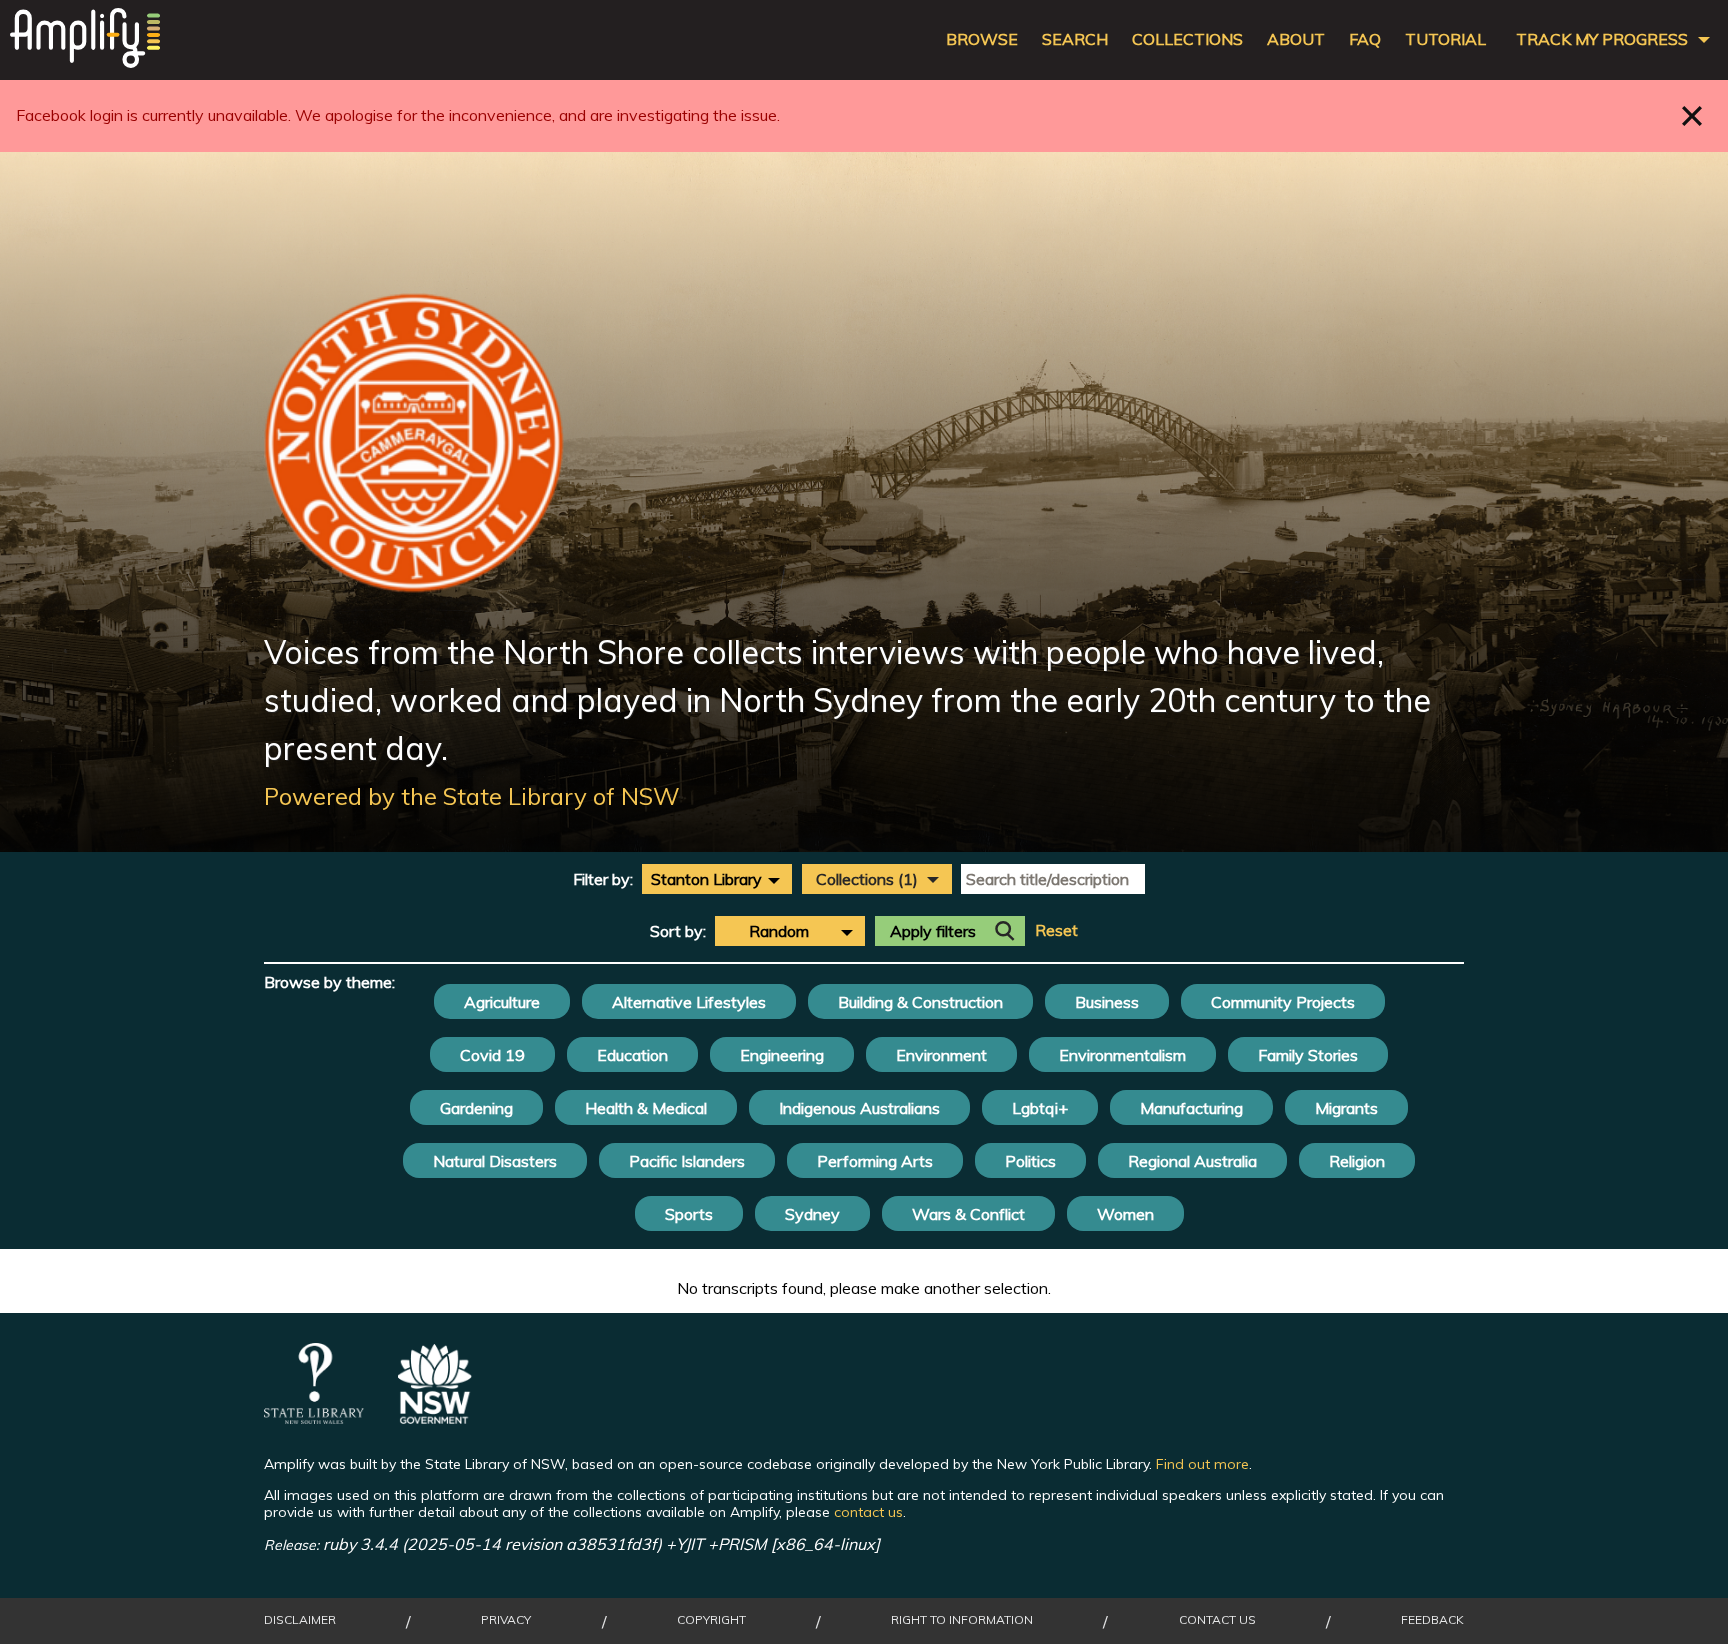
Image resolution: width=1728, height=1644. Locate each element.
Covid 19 (492, 1055)
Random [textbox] (779, 931)
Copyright (711, 1620)
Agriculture (502, 1002)
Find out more (1202, 1464)
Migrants (1346, 1108)
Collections (1187, 39)
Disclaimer (300, 1620)
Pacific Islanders (687, 1161)
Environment (941, 1055)
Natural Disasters (495, 1161)
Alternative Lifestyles (689, 1002)
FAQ (1365, 39)
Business (1107, 1002)
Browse (982, 39)
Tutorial (1445, 39)
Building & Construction (920, 1002)
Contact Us (1217, 1620)
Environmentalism (1122, 1055)
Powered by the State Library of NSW (472, 796)
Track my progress (1602, 39)
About (1296, 39)
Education (632, 1055)
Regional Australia (1192, 1161)
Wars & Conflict (968, 1214)
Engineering (782, 1055)
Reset (1056, 930)
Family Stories (1308, 1055)
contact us (868, 1512)
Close (1692, 115)
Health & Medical (646, 1108)
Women (1125, 1214)
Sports (689, 1214)
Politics (1030, 1161)
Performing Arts (875, 1161)
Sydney (812, 1214)
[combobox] (717, 879)
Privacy (506, 1620)
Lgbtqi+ (1040, 1108)
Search (1075, 39)
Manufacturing (1191, 1108)
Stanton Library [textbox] (706, 879)
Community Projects (1283, 1002)
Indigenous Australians (859, 1108)
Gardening (476, 1108)
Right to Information (962, 1620)
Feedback (1432, 1620)
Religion (1357, 1161)
